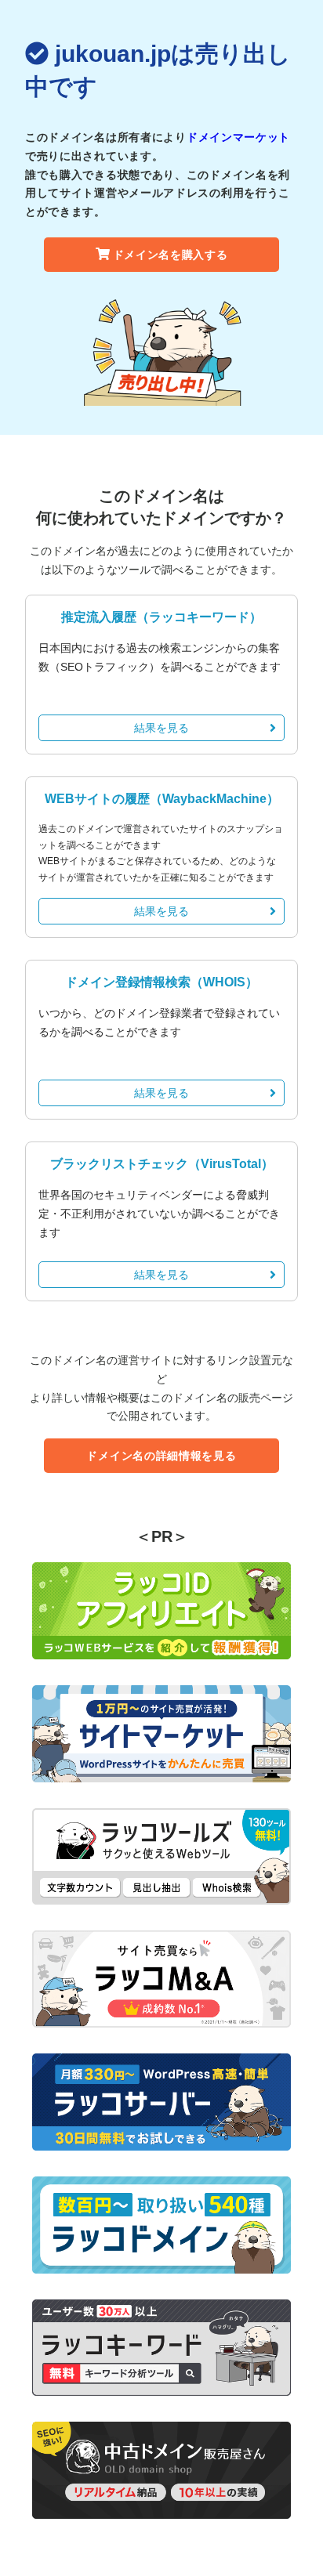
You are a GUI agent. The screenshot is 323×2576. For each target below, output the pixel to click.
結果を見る (161, 728)
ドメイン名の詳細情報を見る (161, 1456)
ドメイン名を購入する (171, 255)
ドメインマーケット (238, 137)
